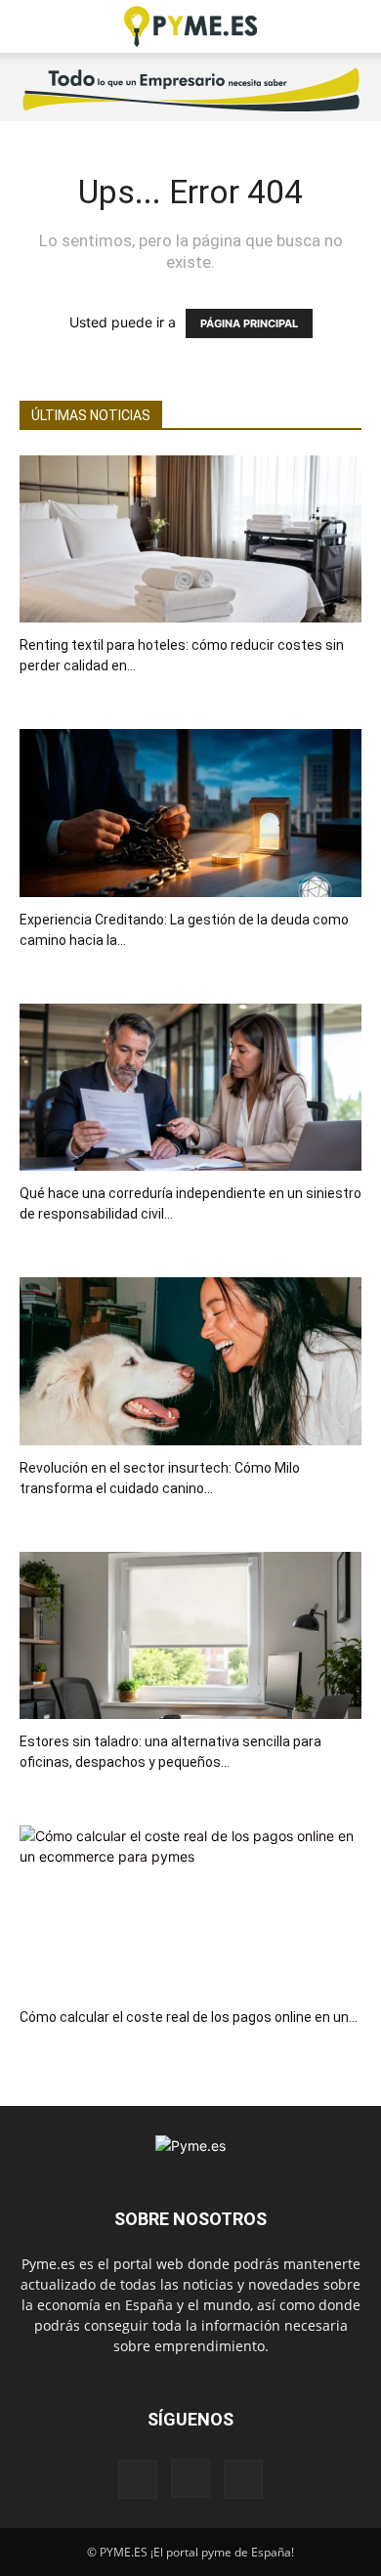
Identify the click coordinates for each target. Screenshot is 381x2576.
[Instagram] (190, 2478)
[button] (33, 26)
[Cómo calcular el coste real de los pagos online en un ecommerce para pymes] (190, 1910)
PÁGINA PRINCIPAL (249, 323)
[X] (243, 2479)
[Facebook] (138, 2479)
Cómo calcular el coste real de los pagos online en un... (189, 2017)
